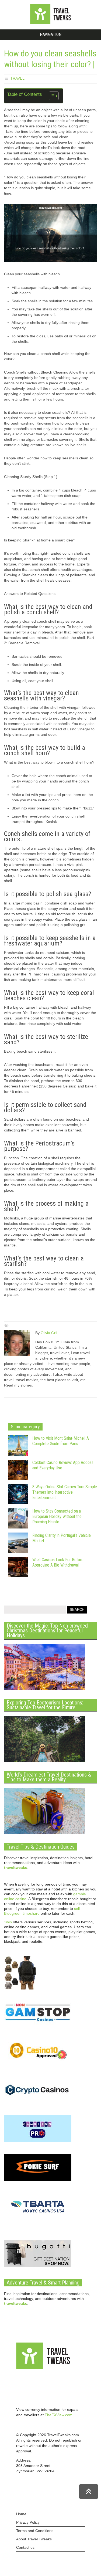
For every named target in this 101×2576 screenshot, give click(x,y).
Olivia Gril (49, 1333)
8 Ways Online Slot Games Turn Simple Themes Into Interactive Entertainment (65, 1492)
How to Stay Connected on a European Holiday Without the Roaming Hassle (57, 1516)
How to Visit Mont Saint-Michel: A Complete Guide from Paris (61, 1441)
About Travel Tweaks (34, 2539)
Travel (17, 78)
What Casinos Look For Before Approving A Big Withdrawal (58, 1562)
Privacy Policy (28, 2522)
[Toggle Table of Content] (51, 96)
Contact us (25, 2547)
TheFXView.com (59, 2415)
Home (21, 2514)
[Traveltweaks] (51, 23)
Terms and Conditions (35, 2531)
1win (8, 1922)
